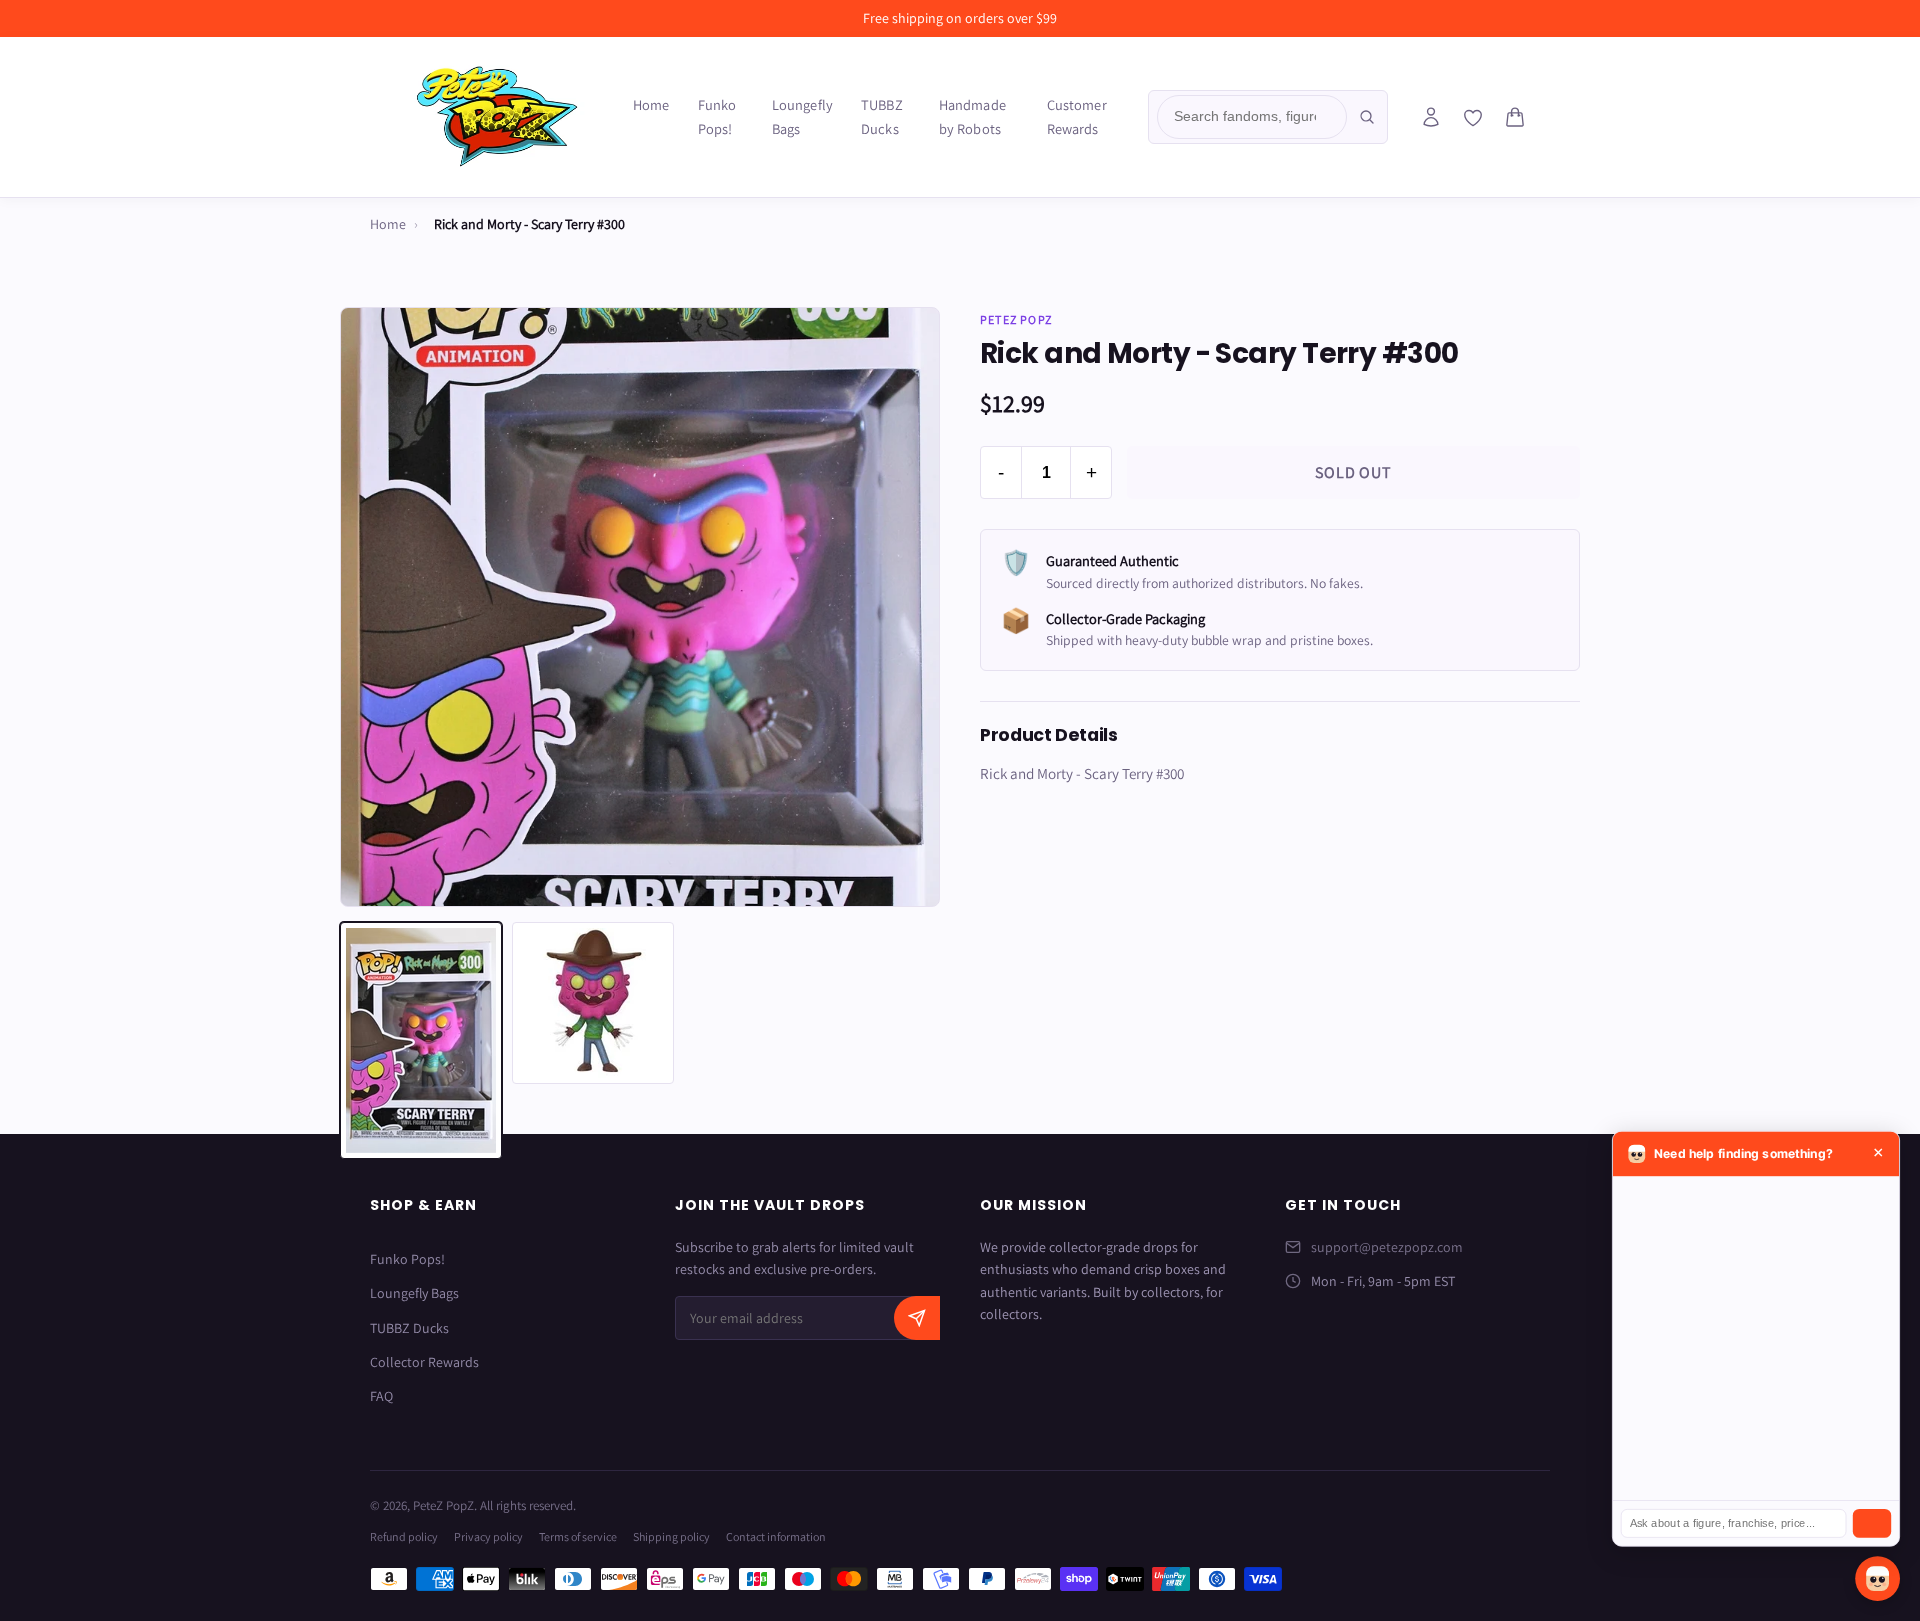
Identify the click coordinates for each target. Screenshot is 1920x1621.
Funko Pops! (717, 116)
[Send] (1872, 1523)
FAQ (381, 1396)
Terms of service (578, 1536)
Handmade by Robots (972, 116)
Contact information (776, 1536)
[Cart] (1515, 117)
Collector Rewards (424, 1362)
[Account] (1431, 117)
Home (651, 104)
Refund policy (404, 1536)
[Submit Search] (1367, 117)
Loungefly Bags (802, 116)
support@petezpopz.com (1387, 1247)
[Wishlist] (1473, 118)
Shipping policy (671, 1536)
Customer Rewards (1077, 116)
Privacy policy (488, 1536)
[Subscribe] (917, 1318)
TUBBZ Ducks (882, 116)
